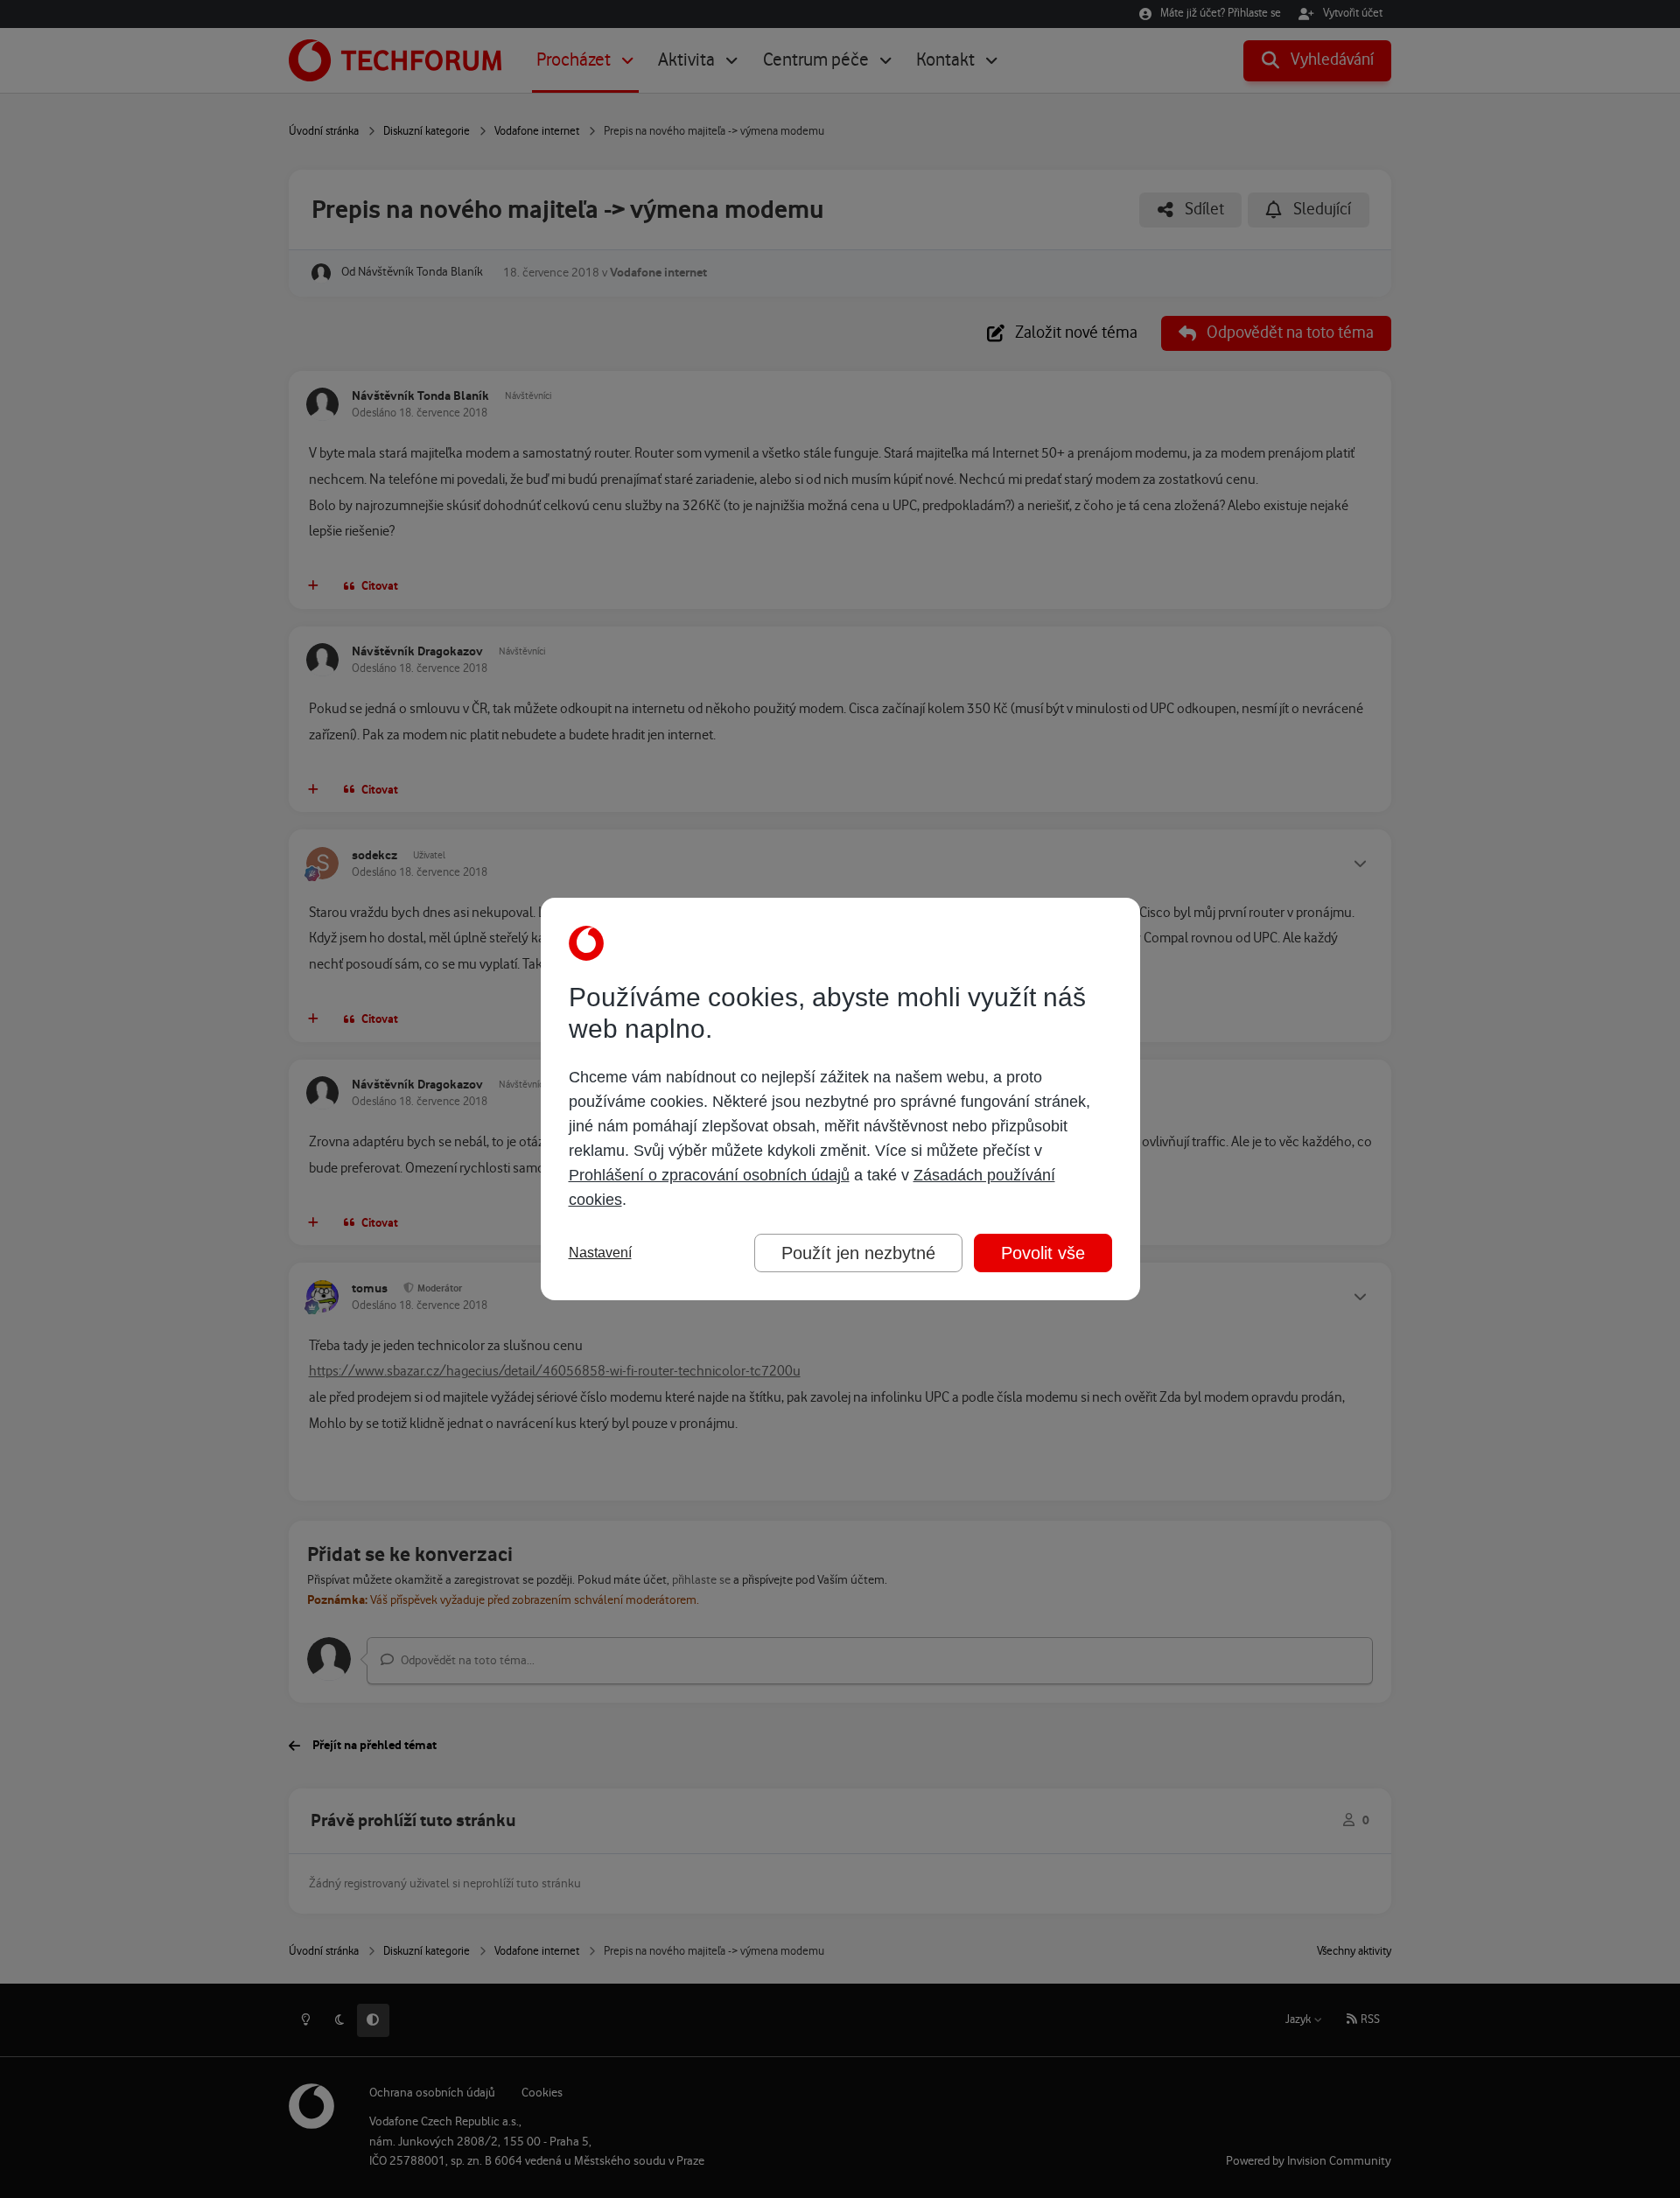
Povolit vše (1043, 1253)
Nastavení (600, 1253)
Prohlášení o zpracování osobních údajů (709, 1175)
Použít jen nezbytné (858, 1253)
